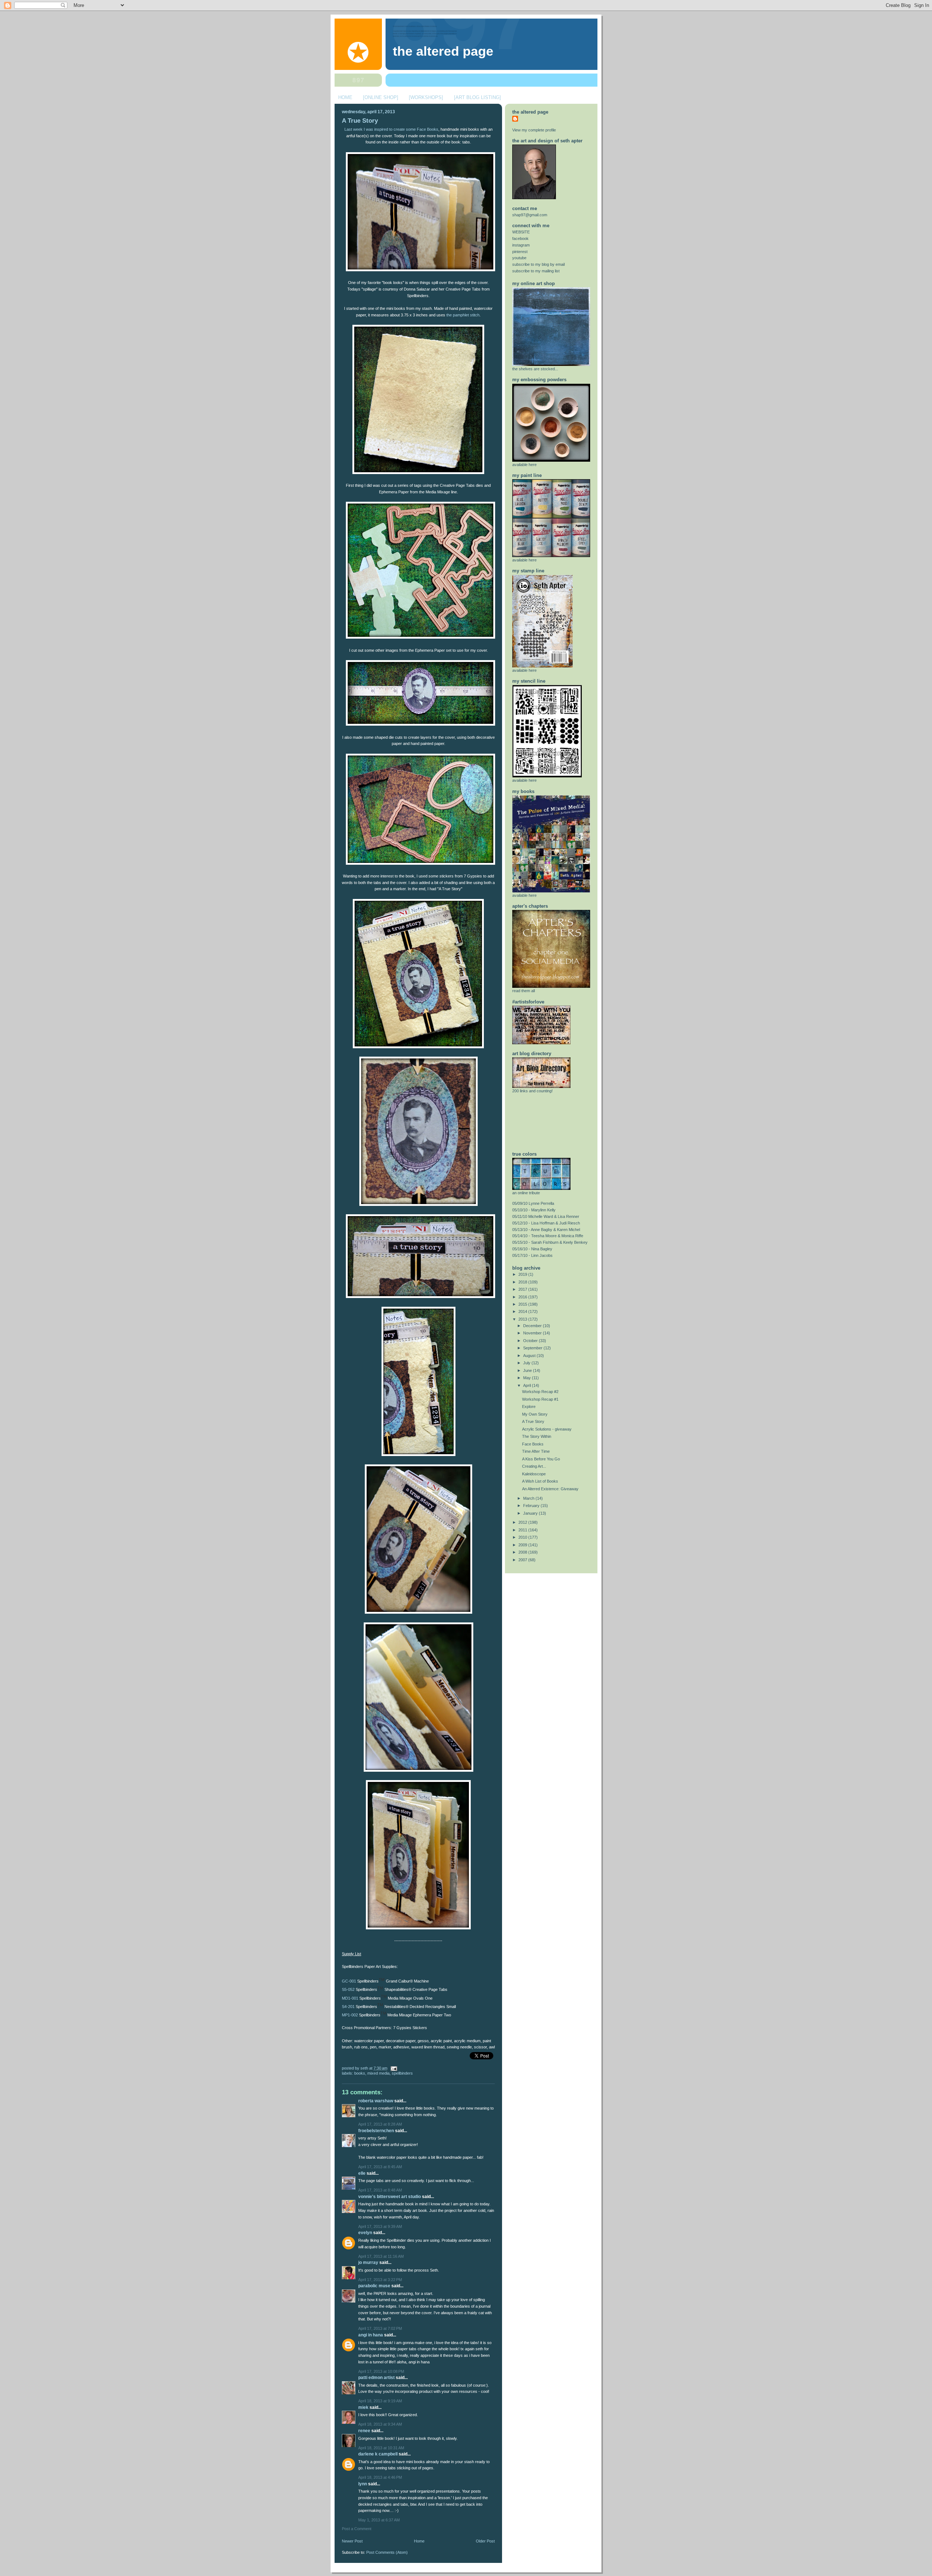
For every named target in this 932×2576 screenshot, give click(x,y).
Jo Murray (368, 2263)
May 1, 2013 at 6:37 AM (379, 2520)
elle (362, 2173)
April (528, 1385)
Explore (529, 1407)
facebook (520, 238)
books (360, 2073)
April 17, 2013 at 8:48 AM (380, 2190)
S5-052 (349, 1990)
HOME (345, 97)
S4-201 (348, 2007)
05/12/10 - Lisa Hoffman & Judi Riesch (546, 1223)
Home (419, 2541)
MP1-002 (350, 2015)
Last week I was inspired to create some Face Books (391, 129)
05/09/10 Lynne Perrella (533, 1203)
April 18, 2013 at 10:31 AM (381, 2448)
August (530, 1356)
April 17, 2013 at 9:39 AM (380, 2226)
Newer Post (352, 2541)
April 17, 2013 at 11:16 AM (381, 2256)
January (531, 1513)
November (533, 1333)
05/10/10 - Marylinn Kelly (534, 1210)
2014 (523, 1311)
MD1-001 (350, 1998)
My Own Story (535, 1414)
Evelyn (365, 2233)
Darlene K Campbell (378, 2454)
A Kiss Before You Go (541, 1459)
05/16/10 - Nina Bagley (532, 1249)
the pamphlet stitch (463, 315)
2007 (523, 1560)
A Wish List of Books (540, 1481)
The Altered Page (443, 51)
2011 (523, 1530)
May (528, 1378)
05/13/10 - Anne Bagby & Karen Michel (546, 1230)
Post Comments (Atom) (387, 2552)
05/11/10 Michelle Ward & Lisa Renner (546, 1216)
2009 (523, 1545)
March (529, 1498)
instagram (521, 245)
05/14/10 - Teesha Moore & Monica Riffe (548, 1236)
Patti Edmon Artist (376, 2378)
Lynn (363, 2484)
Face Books (533, 1444)
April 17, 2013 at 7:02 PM (380, 2328)
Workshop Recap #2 (540, 1392)
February (532, 1506)
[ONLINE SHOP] (381, 97)
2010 (523, 1537)
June (528, 1370)
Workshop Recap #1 (540, 1399)
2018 (523, 1282)
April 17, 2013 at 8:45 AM (380, 2167)
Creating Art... (534, 1466)
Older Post (485, 2541)
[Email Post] (393, 2068)
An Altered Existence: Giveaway (550, 1489)
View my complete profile (534, 130)
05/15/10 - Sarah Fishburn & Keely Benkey (550, 1242)
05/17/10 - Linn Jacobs (532, 1255)
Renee (364, 2431)
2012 (523, 1522)
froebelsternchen (376, 2131)
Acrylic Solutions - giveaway (547, 1429)
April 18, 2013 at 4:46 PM (380, 2477)
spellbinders (402, 2073)
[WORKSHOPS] (426, 97)
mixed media (378, 2073)
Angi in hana (371, 2335)
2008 (523, 1552)
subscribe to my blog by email (538, 264)
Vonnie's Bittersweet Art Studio (390, 2197)
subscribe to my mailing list (536, 271)
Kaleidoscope (534, 1474)
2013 (523, 1319)
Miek (363, 2407)
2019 (523, 1274)
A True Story (360, 121)
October (531, 1341)
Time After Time (536, 1451)
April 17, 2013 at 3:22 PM (380, 2280)
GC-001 (349, 1981)
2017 (523, 1289)
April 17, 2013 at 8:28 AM (380, 2124)
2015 (523, 1304)
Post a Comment (357, 2529)
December (533, 1326)
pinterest (520, 252)
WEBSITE (521, 232)
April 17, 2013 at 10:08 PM (381, 2371)
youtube (519, 258)
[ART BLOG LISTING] (477, 97)
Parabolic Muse (374, 2286)
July (527, 1363)
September (533, 1348)
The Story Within (537, 1436)
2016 (523, 1297)
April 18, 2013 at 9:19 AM (380, 2401)
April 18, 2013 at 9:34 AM (380, 2424)
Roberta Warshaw (376, 2101)
